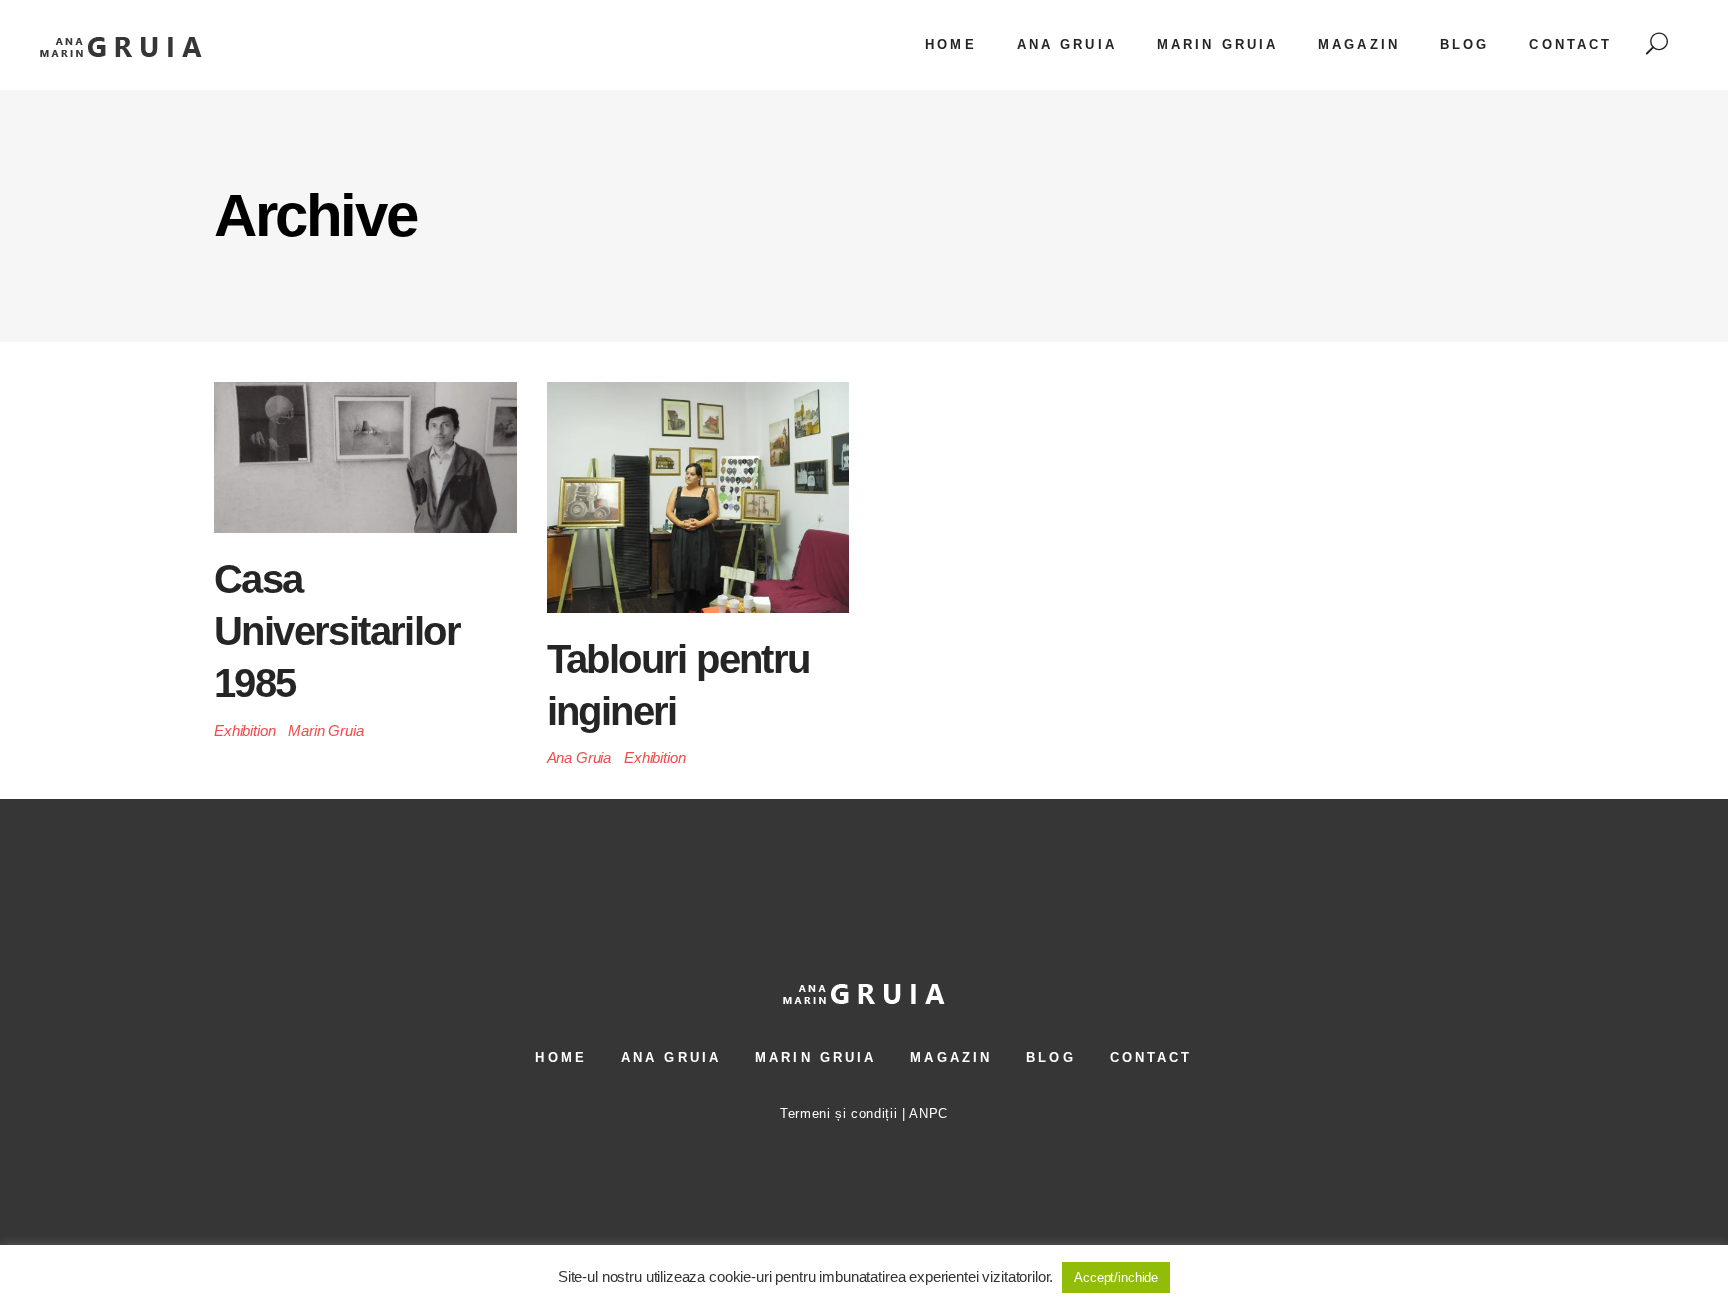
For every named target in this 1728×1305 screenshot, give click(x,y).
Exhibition (245, 730)
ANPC (928, 1113)
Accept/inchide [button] (1116, 1277)
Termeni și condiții (838, 1113)
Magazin (951, 1057)
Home (560, 1057)
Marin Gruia (325, 730)
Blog (1050, 1057)
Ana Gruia (579, 757)
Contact (1151, 1057)
